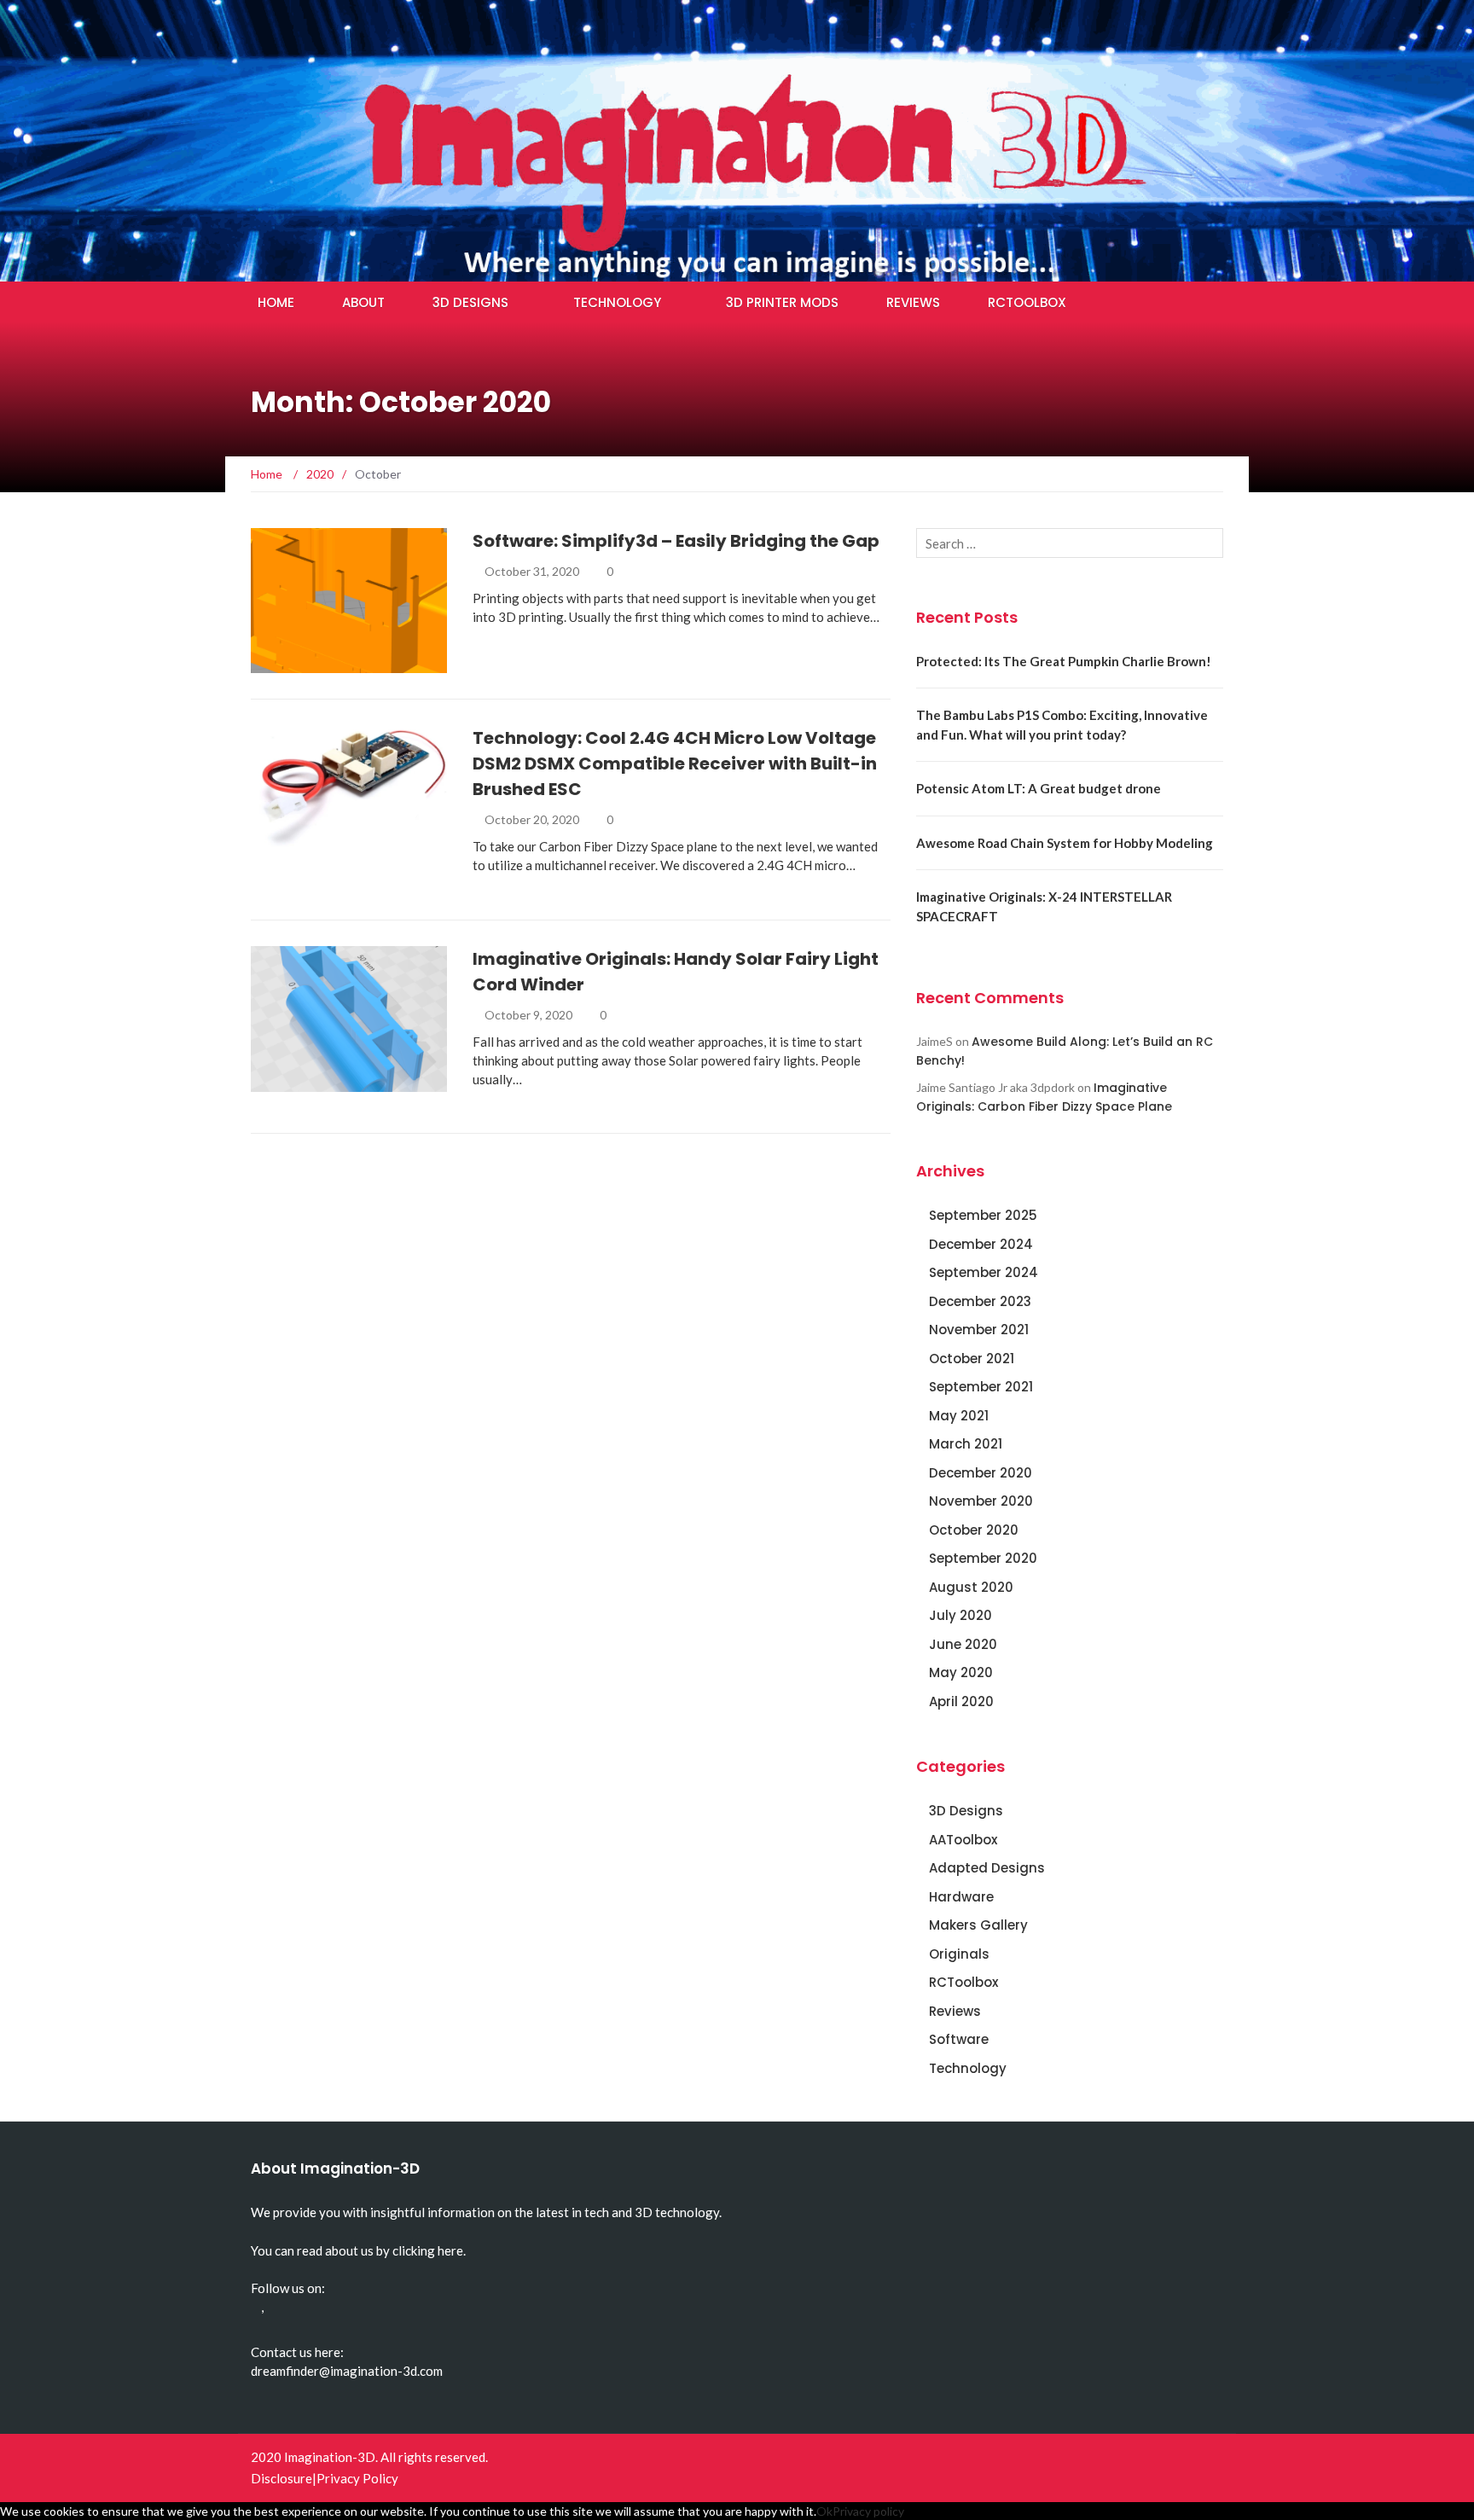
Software (305, 663)
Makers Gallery (978, 1925)
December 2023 (980, 1301)
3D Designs (470, 302)
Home (276, 302)
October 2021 (972, 1359)
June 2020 (963, 1644)
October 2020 (974, 1530)
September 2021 (981, 1387)
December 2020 (981, 1473)
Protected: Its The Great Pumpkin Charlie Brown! (1064, 661)
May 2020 (961, 1672)
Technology (617, 302)
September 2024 (984, 1272)
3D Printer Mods (782, 302)
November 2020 (981, 1501)
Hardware (961, 1897)
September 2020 (983, 1558)
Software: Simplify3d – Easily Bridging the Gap (676, 541)
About (363, 302)
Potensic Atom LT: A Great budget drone (1039, 788)
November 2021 (979, 1330)
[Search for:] (1070, 543)
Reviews (913, 302)
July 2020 (960, 1615)
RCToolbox (1027, 302)
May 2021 (959, 1416)
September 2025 (983, 1215)
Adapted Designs (987, 1868)
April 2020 (961, 1701)
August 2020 (971, 1587)
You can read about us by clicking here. (358, 2250)
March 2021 (966, 1444)
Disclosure (281, 2478)
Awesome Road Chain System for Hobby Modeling (1065, 843)
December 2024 (981, 1244)
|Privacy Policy (355, 2478)
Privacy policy (868, 2511)
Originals (304, 1082)
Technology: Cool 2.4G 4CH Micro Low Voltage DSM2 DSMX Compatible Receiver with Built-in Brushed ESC (675, 764)
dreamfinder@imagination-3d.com (347, 2371)
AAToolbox (963, 1840)
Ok (824, 2511)
